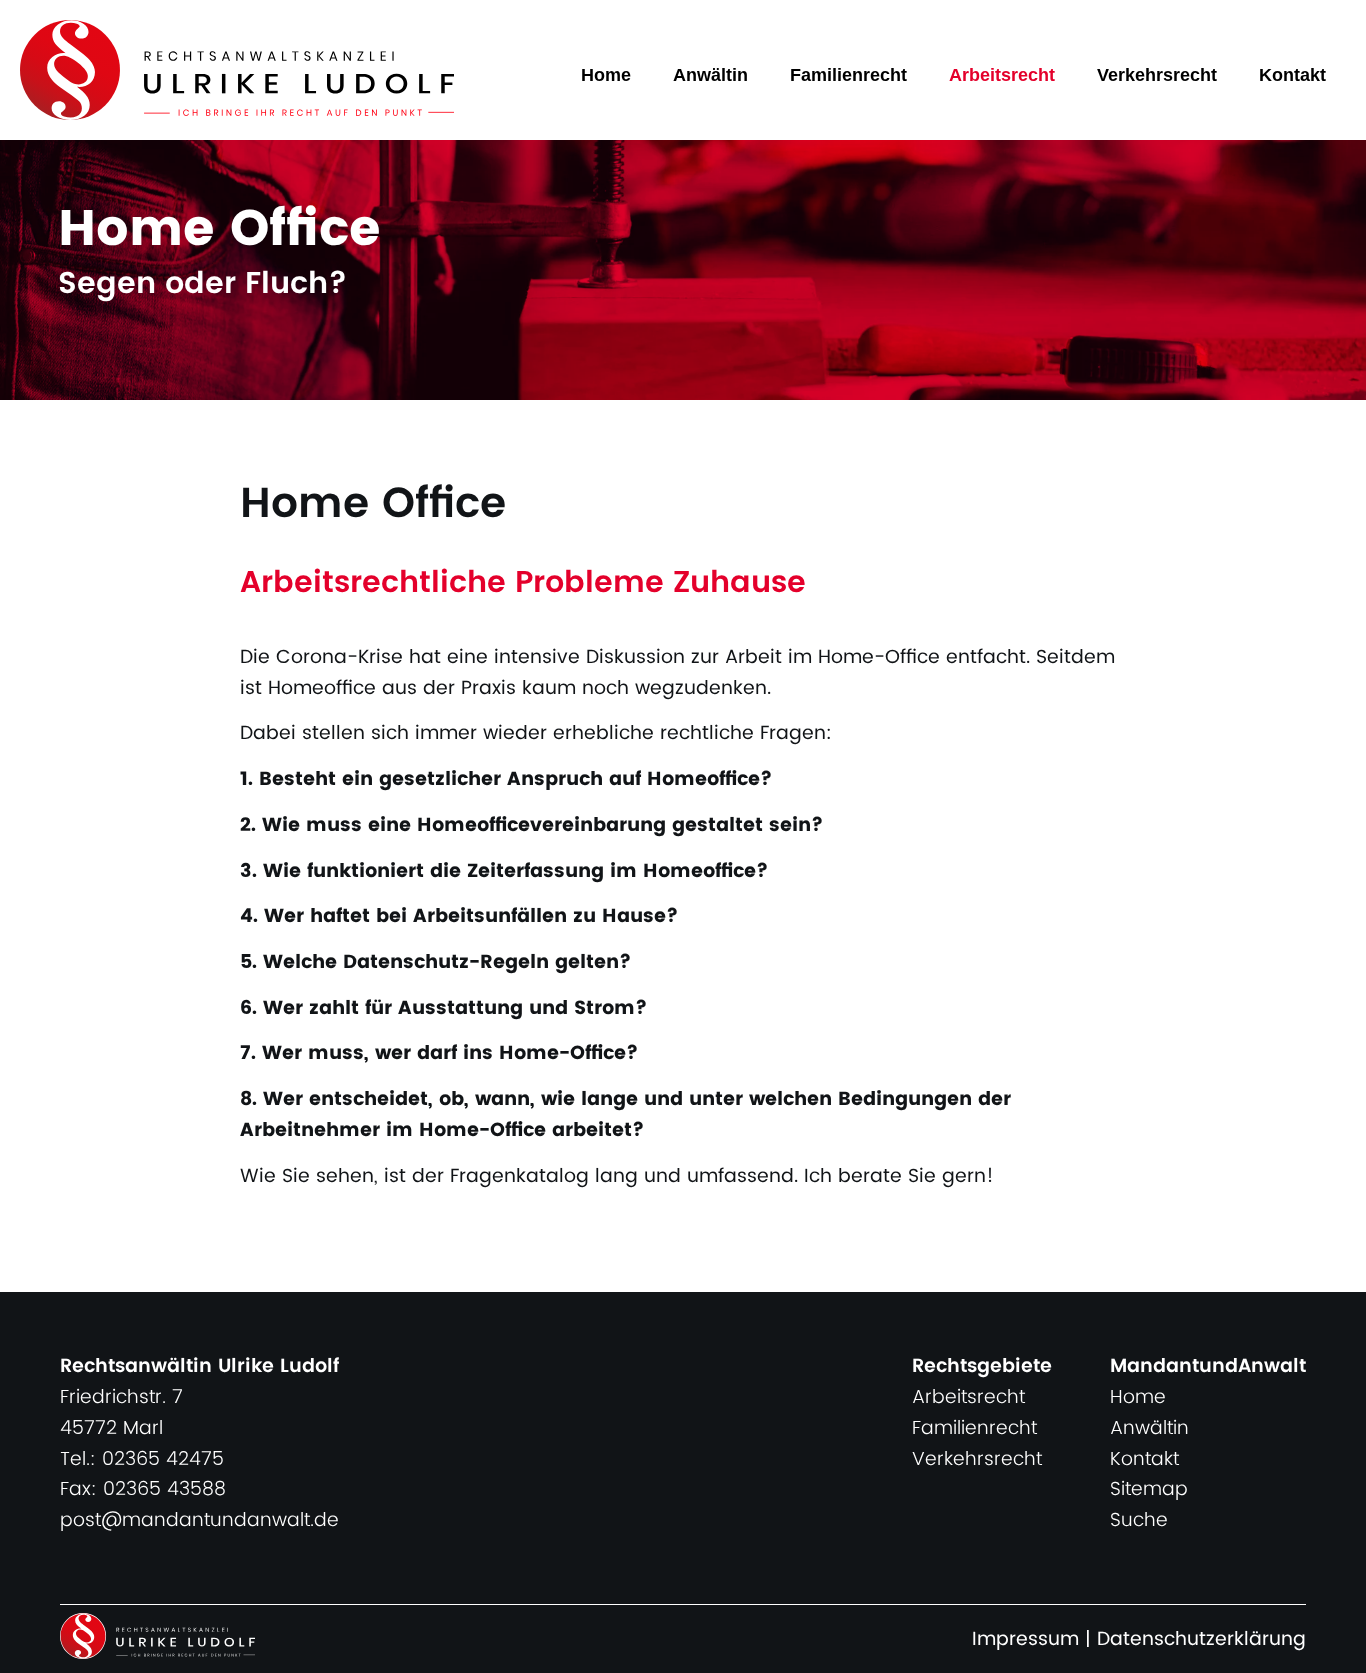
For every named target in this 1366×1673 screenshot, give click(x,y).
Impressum (1025, 1639)
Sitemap (1149, 1489)
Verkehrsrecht (1157, 75)
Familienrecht (848, 75)
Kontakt (1292, 75)
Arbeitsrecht (1002, 75)
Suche (1139, 1520)
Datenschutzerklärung (1201, 1639)
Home (606, 75)
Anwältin (710, 75)
